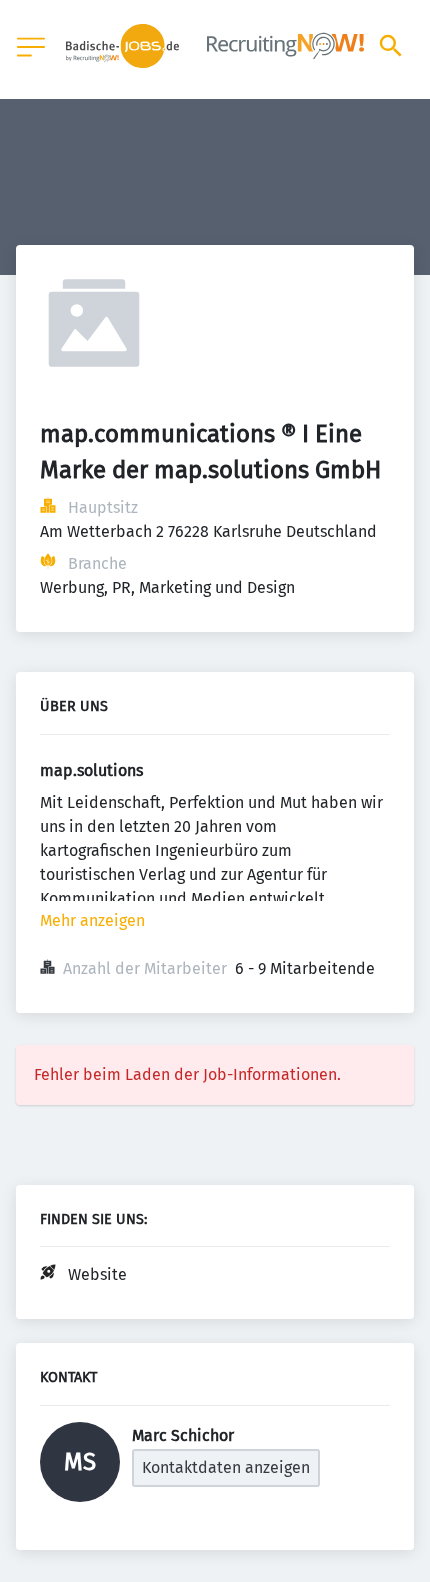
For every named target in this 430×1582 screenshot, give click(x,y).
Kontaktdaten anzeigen (226, 1467)
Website (97, 1274)
